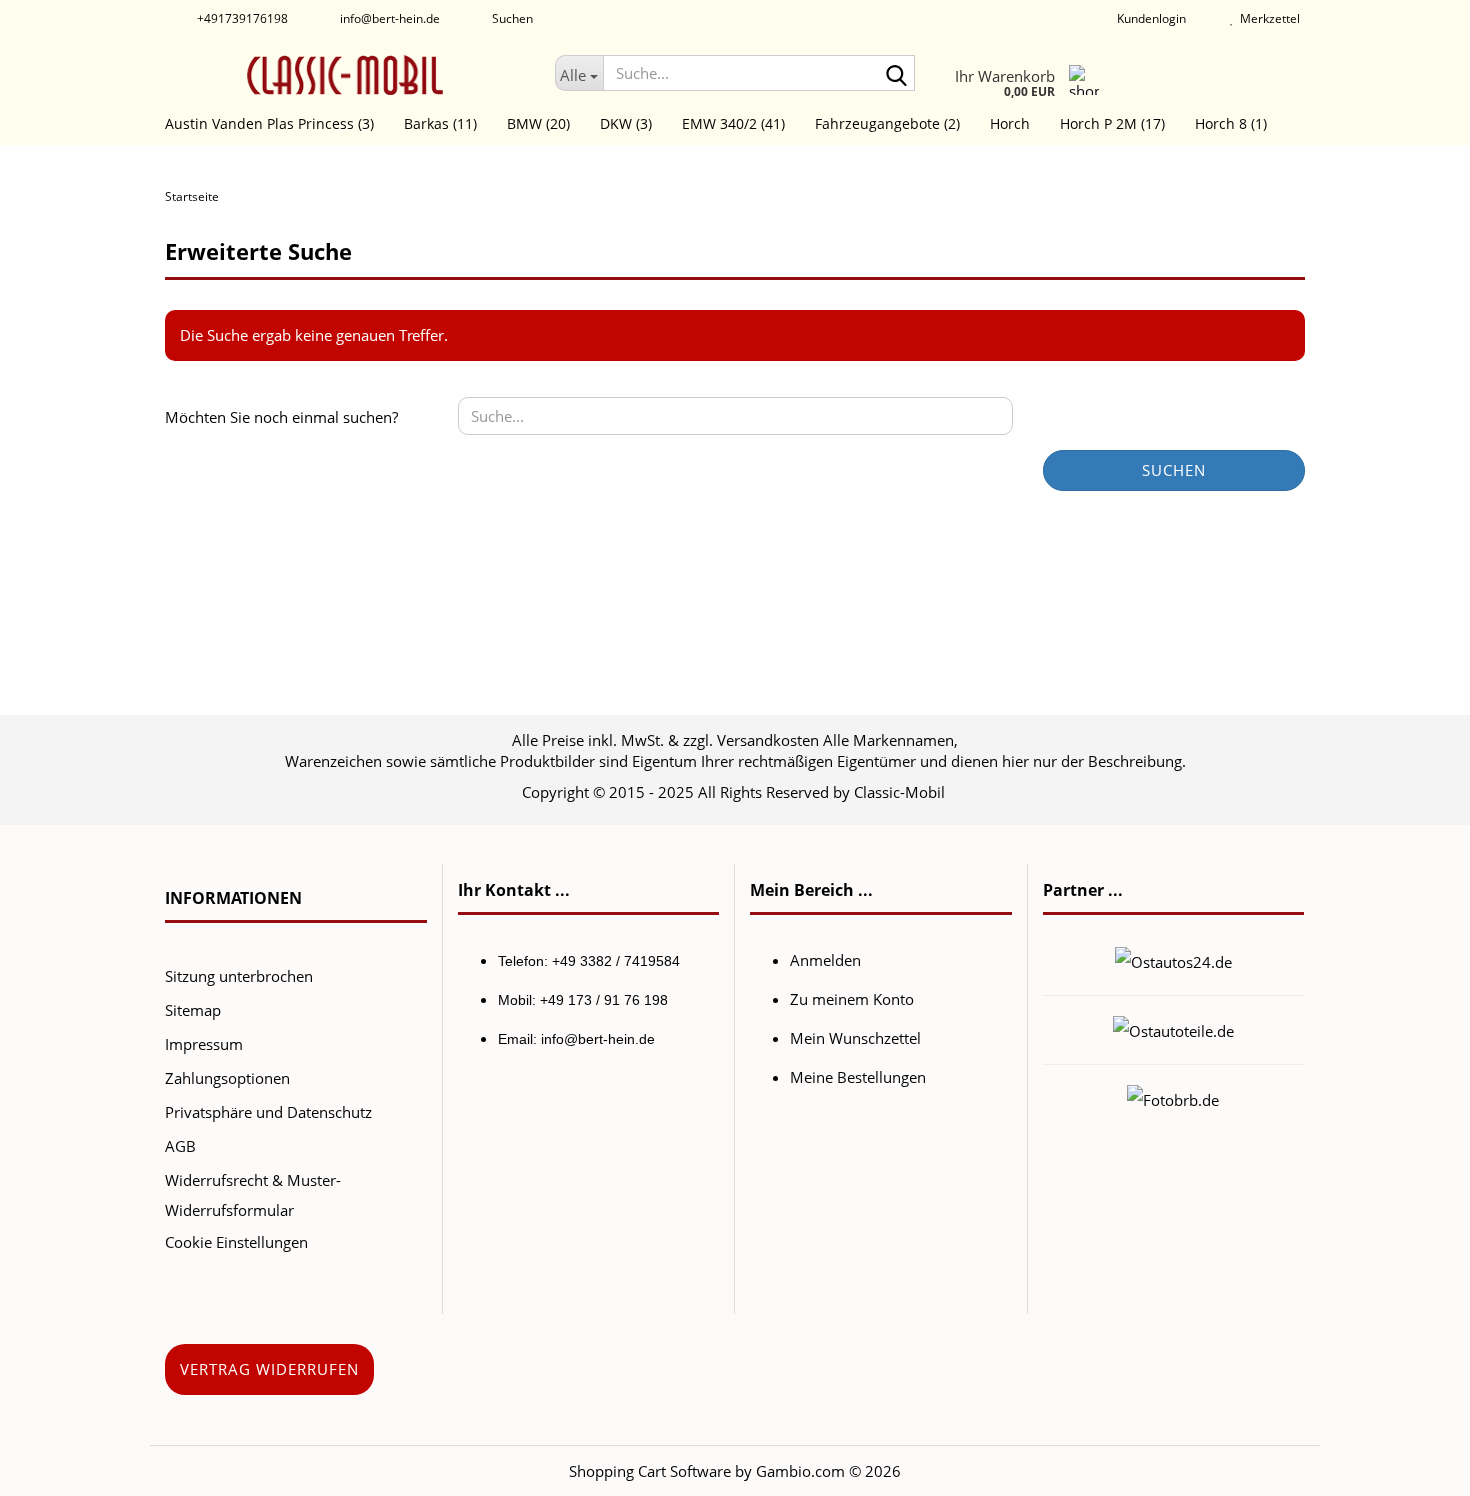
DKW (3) (626, 123)
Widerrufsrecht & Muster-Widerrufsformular (253, 1195)
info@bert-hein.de (388, 18)
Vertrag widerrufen (269, 1369)
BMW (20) (538, 123)
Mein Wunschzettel (855, 1038)
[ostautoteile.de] (1173, 1029)
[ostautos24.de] (1173, 960)
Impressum (204, 1044)
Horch (1010, 123)
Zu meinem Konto (852, 999)
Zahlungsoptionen (227, 1078)
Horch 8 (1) (1231, 123)
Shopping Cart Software (650, 1471)
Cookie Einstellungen (236, 1242)
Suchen (1174, 470)
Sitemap (193, 1010)
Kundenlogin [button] (1148, 18)
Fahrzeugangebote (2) (887, 123)
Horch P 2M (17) (1112, 123)
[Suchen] (896, 74)
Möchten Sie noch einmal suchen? (281, 417)
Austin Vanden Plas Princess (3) (269, 123)
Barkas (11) (440, 123)
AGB (180, 1146)
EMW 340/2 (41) (733, 123)
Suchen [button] (511, 18)
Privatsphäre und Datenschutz (268, 1112)
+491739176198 (241, 18)
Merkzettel (1267, 18)
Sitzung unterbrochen (239, 976)
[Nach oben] (1415, 1466)
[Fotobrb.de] (1173, 1098)
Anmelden (825, 960)
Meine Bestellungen (858, 1077)
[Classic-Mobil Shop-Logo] (345, 75)
